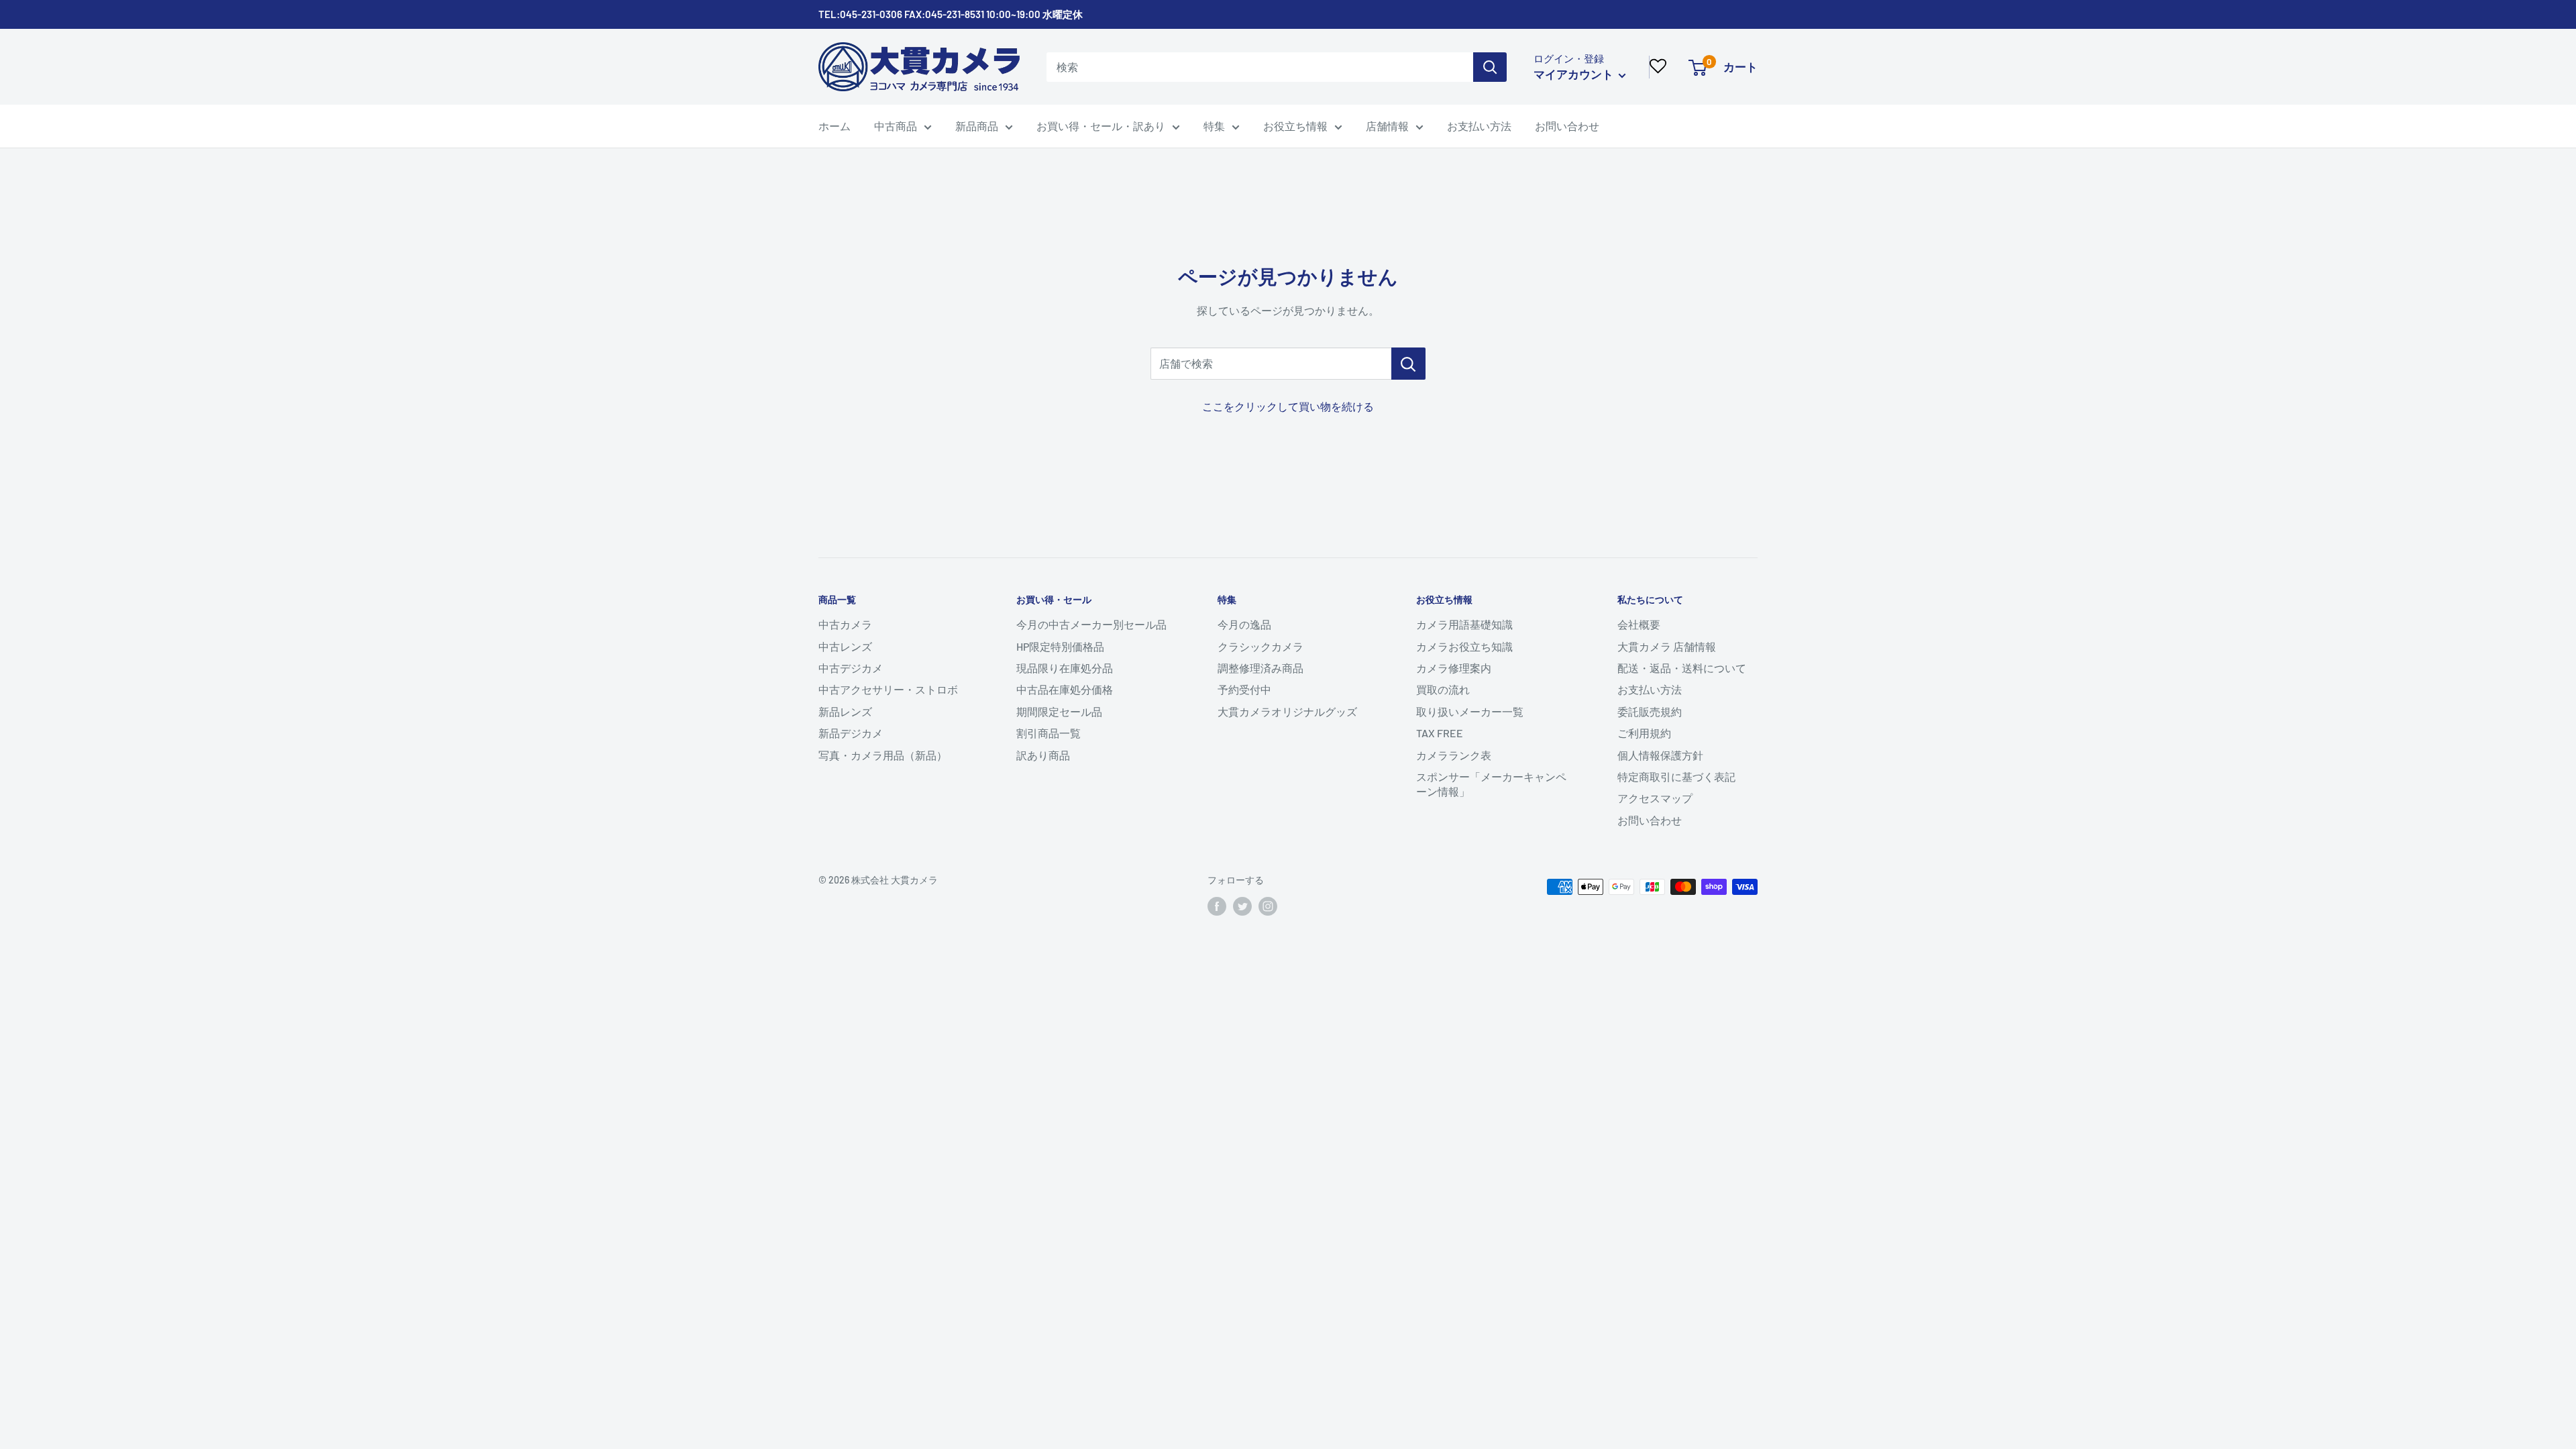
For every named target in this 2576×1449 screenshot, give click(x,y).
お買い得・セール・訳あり (1101, 126)
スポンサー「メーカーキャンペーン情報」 (1491, 784)
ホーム (835, 126)
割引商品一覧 (1049, 733)
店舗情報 (1387, 126)
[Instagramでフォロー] (1268, 906)
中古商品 (896, 126)
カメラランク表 (1454, 755)
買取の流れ (1443, 689)
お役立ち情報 (1295, 126)
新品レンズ (845, 711)
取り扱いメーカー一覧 (1470, 711)
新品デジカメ (851, 733)
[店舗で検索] (1408, 364)
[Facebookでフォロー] (1217, 906)
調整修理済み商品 (1260, 668)
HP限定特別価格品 (1060, 646)
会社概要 (1639, 624)
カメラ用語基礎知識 (1464, 624)
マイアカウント (1574, 74)
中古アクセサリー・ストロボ (888, 689)
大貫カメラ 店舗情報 (1667, 646)
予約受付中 (1244, 689)
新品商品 (977, 126)
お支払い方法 (1479, 126)
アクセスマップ (1655, 798)
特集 (1214, 126)
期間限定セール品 (1059, 711)
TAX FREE (1440, 733)
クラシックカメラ (1260, 646)
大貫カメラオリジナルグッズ (1287, 711)
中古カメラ (845, 624)
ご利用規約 (1644, 733)
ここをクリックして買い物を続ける (1288, 406)
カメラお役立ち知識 (1464, 646)
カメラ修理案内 (1454, 668)
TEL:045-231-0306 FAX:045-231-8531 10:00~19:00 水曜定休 (951, 14)
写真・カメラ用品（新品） (883, 755)
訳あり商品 (1043, 755)
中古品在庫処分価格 (1065, 689)
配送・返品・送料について (1682, 668)
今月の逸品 (1244, 624)
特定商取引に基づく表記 (1676, 776)
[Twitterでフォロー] (1242, 906)
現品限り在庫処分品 (1065, 668)
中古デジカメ (851, 668)
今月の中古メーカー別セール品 (1091, 624)
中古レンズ (845, 646)
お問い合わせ (1567, 126)
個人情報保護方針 (1660, 755)
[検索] (1490, 67)
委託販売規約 (1650, 711)
